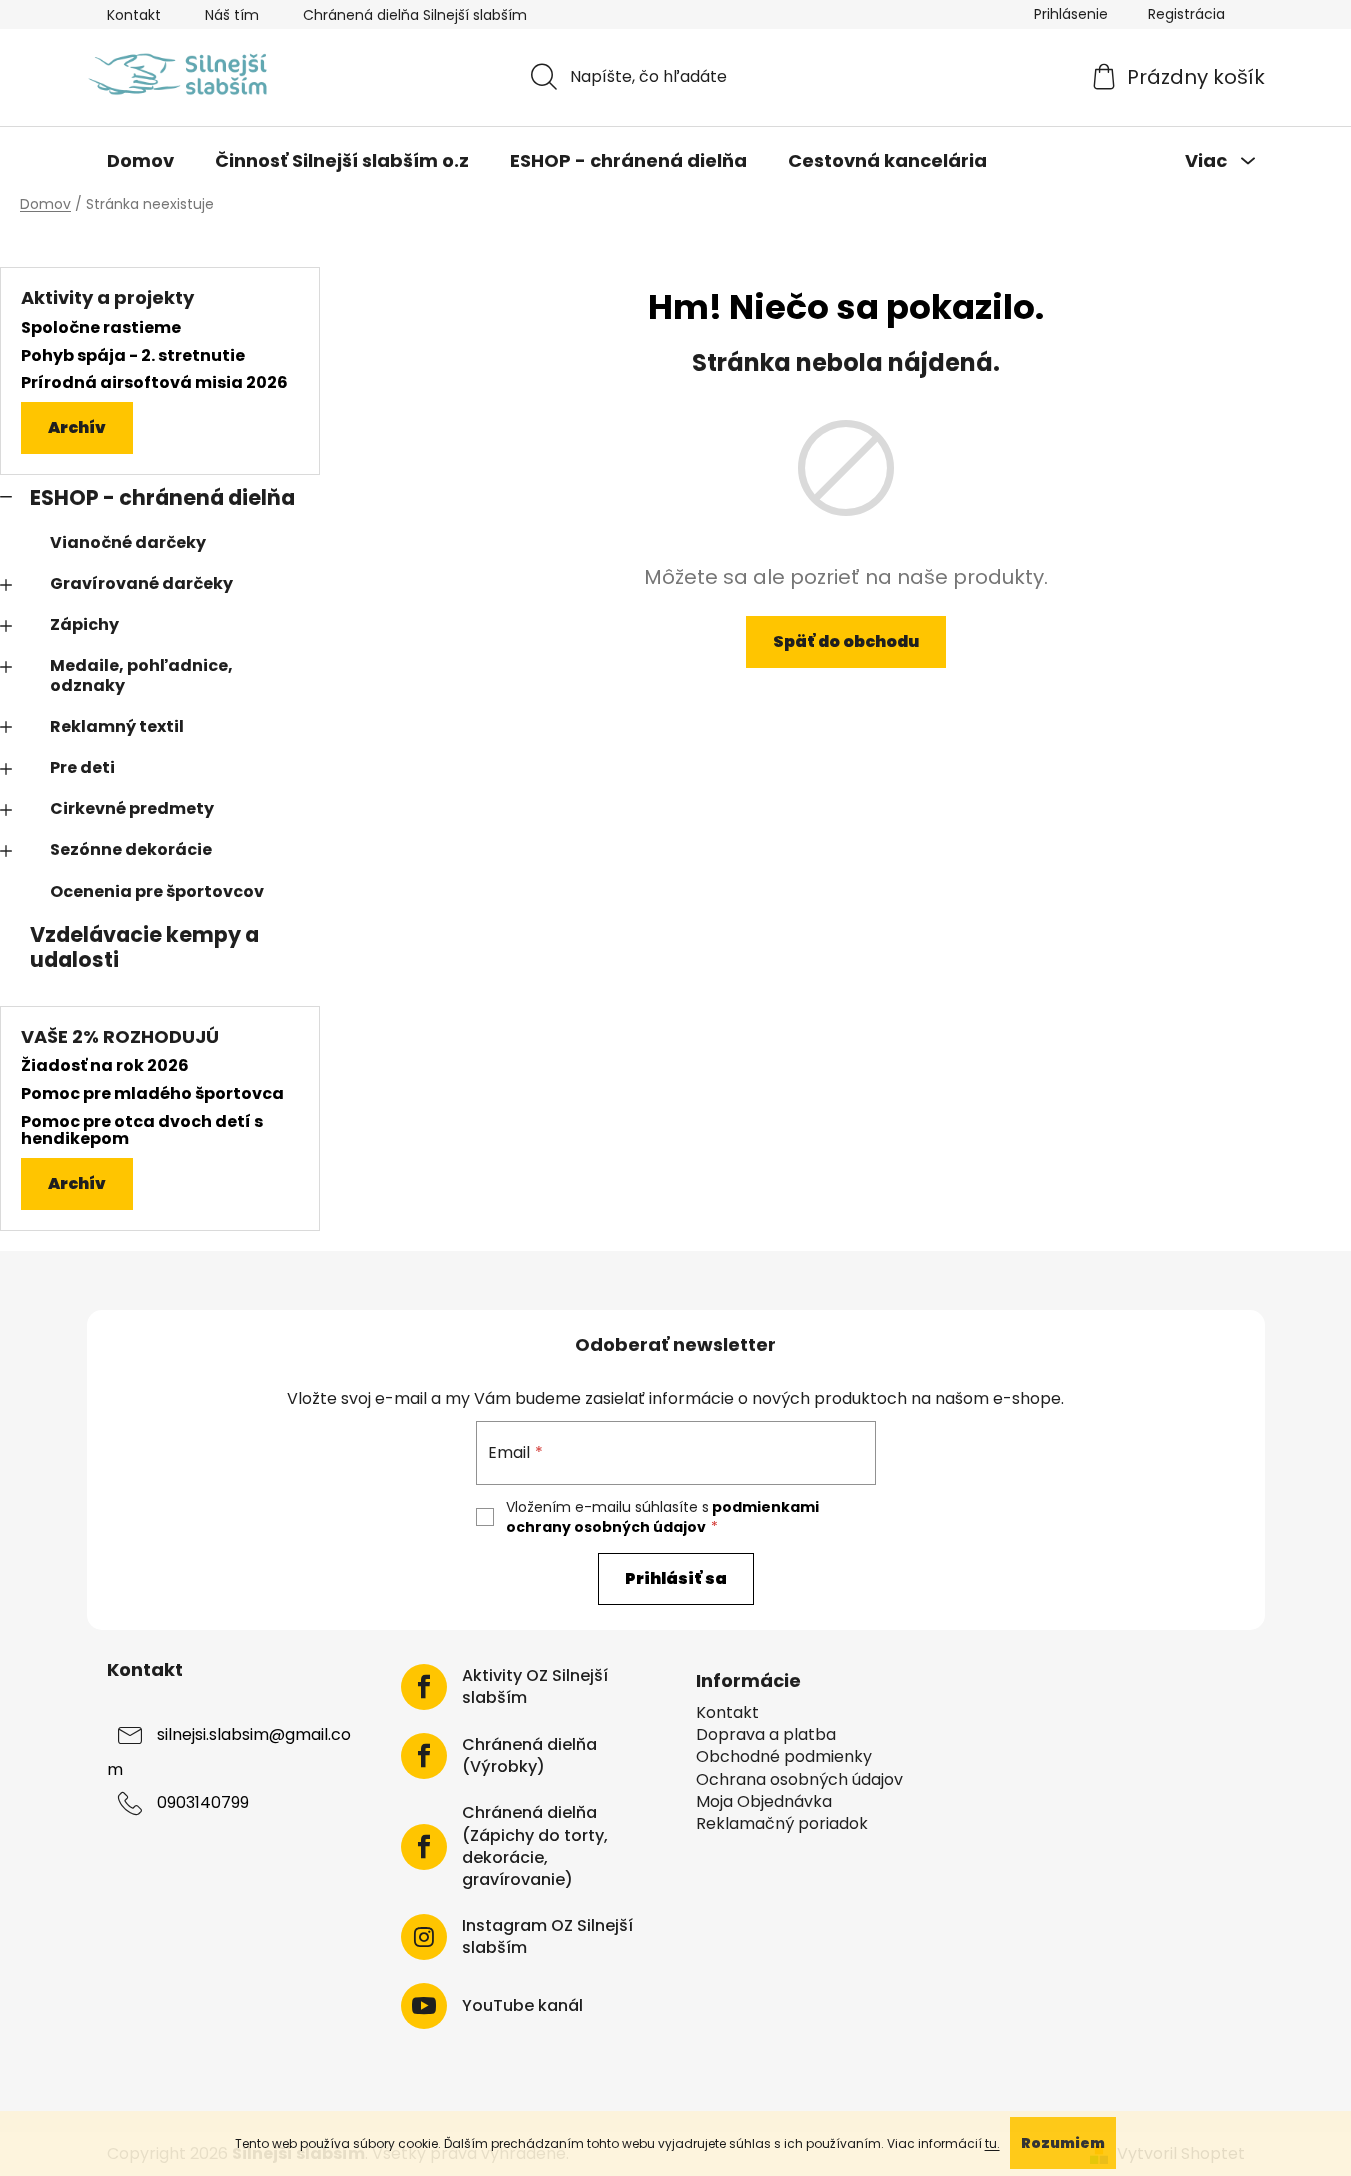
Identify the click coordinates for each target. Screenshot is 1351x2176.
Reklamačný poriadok (782, 1824)
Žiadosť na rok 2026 (105, 1066)
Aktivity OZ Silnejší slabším (535, 1687)
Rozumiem (1063, 2143)
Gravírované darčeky (141, 583)
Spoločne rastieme (101, 328)
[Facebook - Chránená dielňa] (424, 1756)
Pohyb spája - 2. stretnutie (133, 356)
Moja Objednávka (764, 1802)
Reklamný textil (117, 726)
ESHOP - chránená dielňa (162, 497)
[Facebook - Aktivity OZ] (424, 1687)
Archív (77, 427)
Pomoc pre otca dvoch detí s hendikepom (142, 1130)
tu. (992, 2143)
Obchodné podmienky (784, 1757)
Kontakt (134, 15)
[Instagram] (424, 1937)
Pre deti (82, 767)
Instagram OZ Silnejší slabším (547, 1937)
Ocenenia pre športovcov (157, 891)
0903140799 (203, 1803)
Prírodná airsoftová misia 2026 (154, 383)
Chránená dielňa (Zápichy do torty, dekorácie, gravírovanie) (535, 1846)
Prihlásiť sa (676, 1578)
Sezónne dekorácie (131, 849)
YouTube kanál (522, 2006)
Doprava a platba (766, 1735)
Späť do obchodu (846, 641)
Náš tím (232, 15)
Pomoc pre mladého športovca (152, 1094)
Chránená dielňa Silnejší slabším (415, 15)
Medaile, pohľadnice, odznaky (141, 675)
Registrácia (1186, 14)
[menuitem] (140, 161)
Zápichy (84, 624)
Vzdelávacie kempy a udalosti (144, 947)
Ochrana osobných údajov (799, 1780)
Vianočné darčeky (128, 542)
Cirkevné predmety (132, 808)
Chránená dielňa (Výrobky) (529, 1756)
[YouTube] (424, 2006)
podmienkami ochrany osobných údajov (662, 1517)
